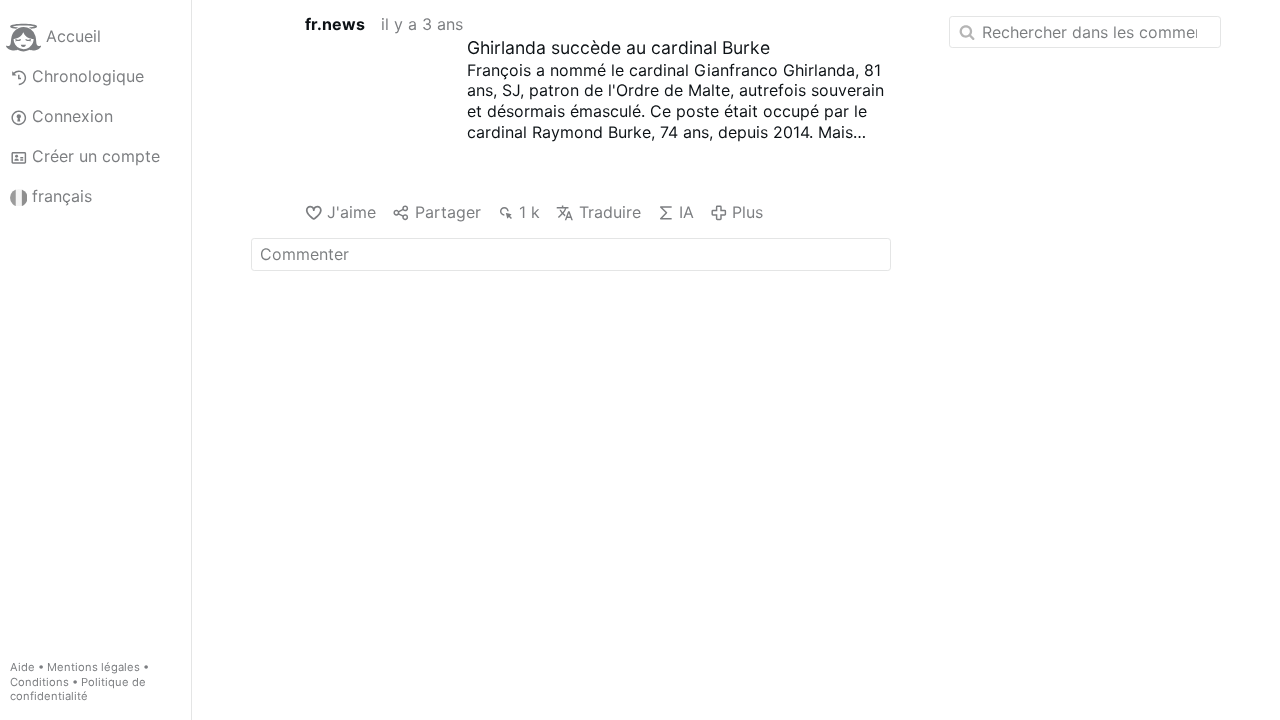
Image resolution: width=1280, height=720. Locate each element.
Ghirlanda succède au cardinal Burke (618, 47)
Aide (22, 667)
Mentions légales (93, 667)
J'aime (351, 212)
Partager (447, 212)
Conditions (39, 682)
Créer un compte (96, 156)
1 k (529, 212)
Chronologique (88, 76)
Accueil (73, 36)
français (62, 196)
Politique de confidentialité (78, 689)
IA (686, 212)
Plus (747, 212)
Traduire (609, 212)
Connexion (72, 116)
